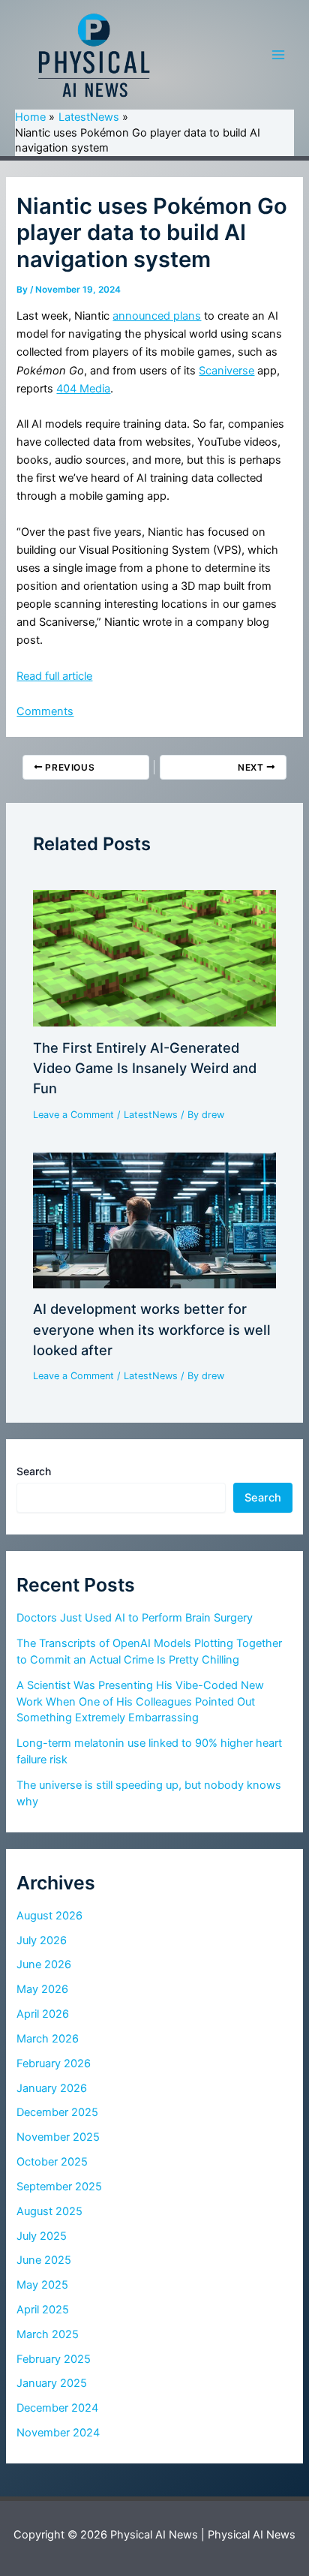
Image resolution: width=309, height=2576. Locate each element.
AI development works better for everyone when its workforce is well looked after (152, 1329)
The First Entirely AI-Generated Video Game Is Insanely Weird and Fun (145, 1068)
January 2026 (52, 2088)
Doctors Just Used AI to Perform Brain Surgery (135, 1618)
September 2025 (59, 2187)
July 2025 (42, 2236)
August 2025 (49, 2211)
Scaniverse (226, 371)
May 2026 (42, 1989)
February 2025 (54, 2359)
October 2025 (52, 2162)
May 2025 (42, 2285)
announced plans (157, 316)
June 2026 (44, 1964)
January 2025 (52, 2383)
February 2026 (54, 2064)
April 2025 (43, 2310)
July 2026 (42, 1940)
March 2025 (48, 2334)
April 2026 (43, 2014)
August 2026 (49, 1916)
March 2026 (48, 2039)
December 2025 (57, 2112)
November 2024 (58, 2433)
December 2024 (57, 2408)
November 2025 (58, 2137)
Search (34, 1471)
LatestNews (151, 1115)
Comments (45, 711)
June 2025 (44, 2260)
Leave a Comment (73, 1115)
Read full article (54, 676)
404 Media (83, 389)
